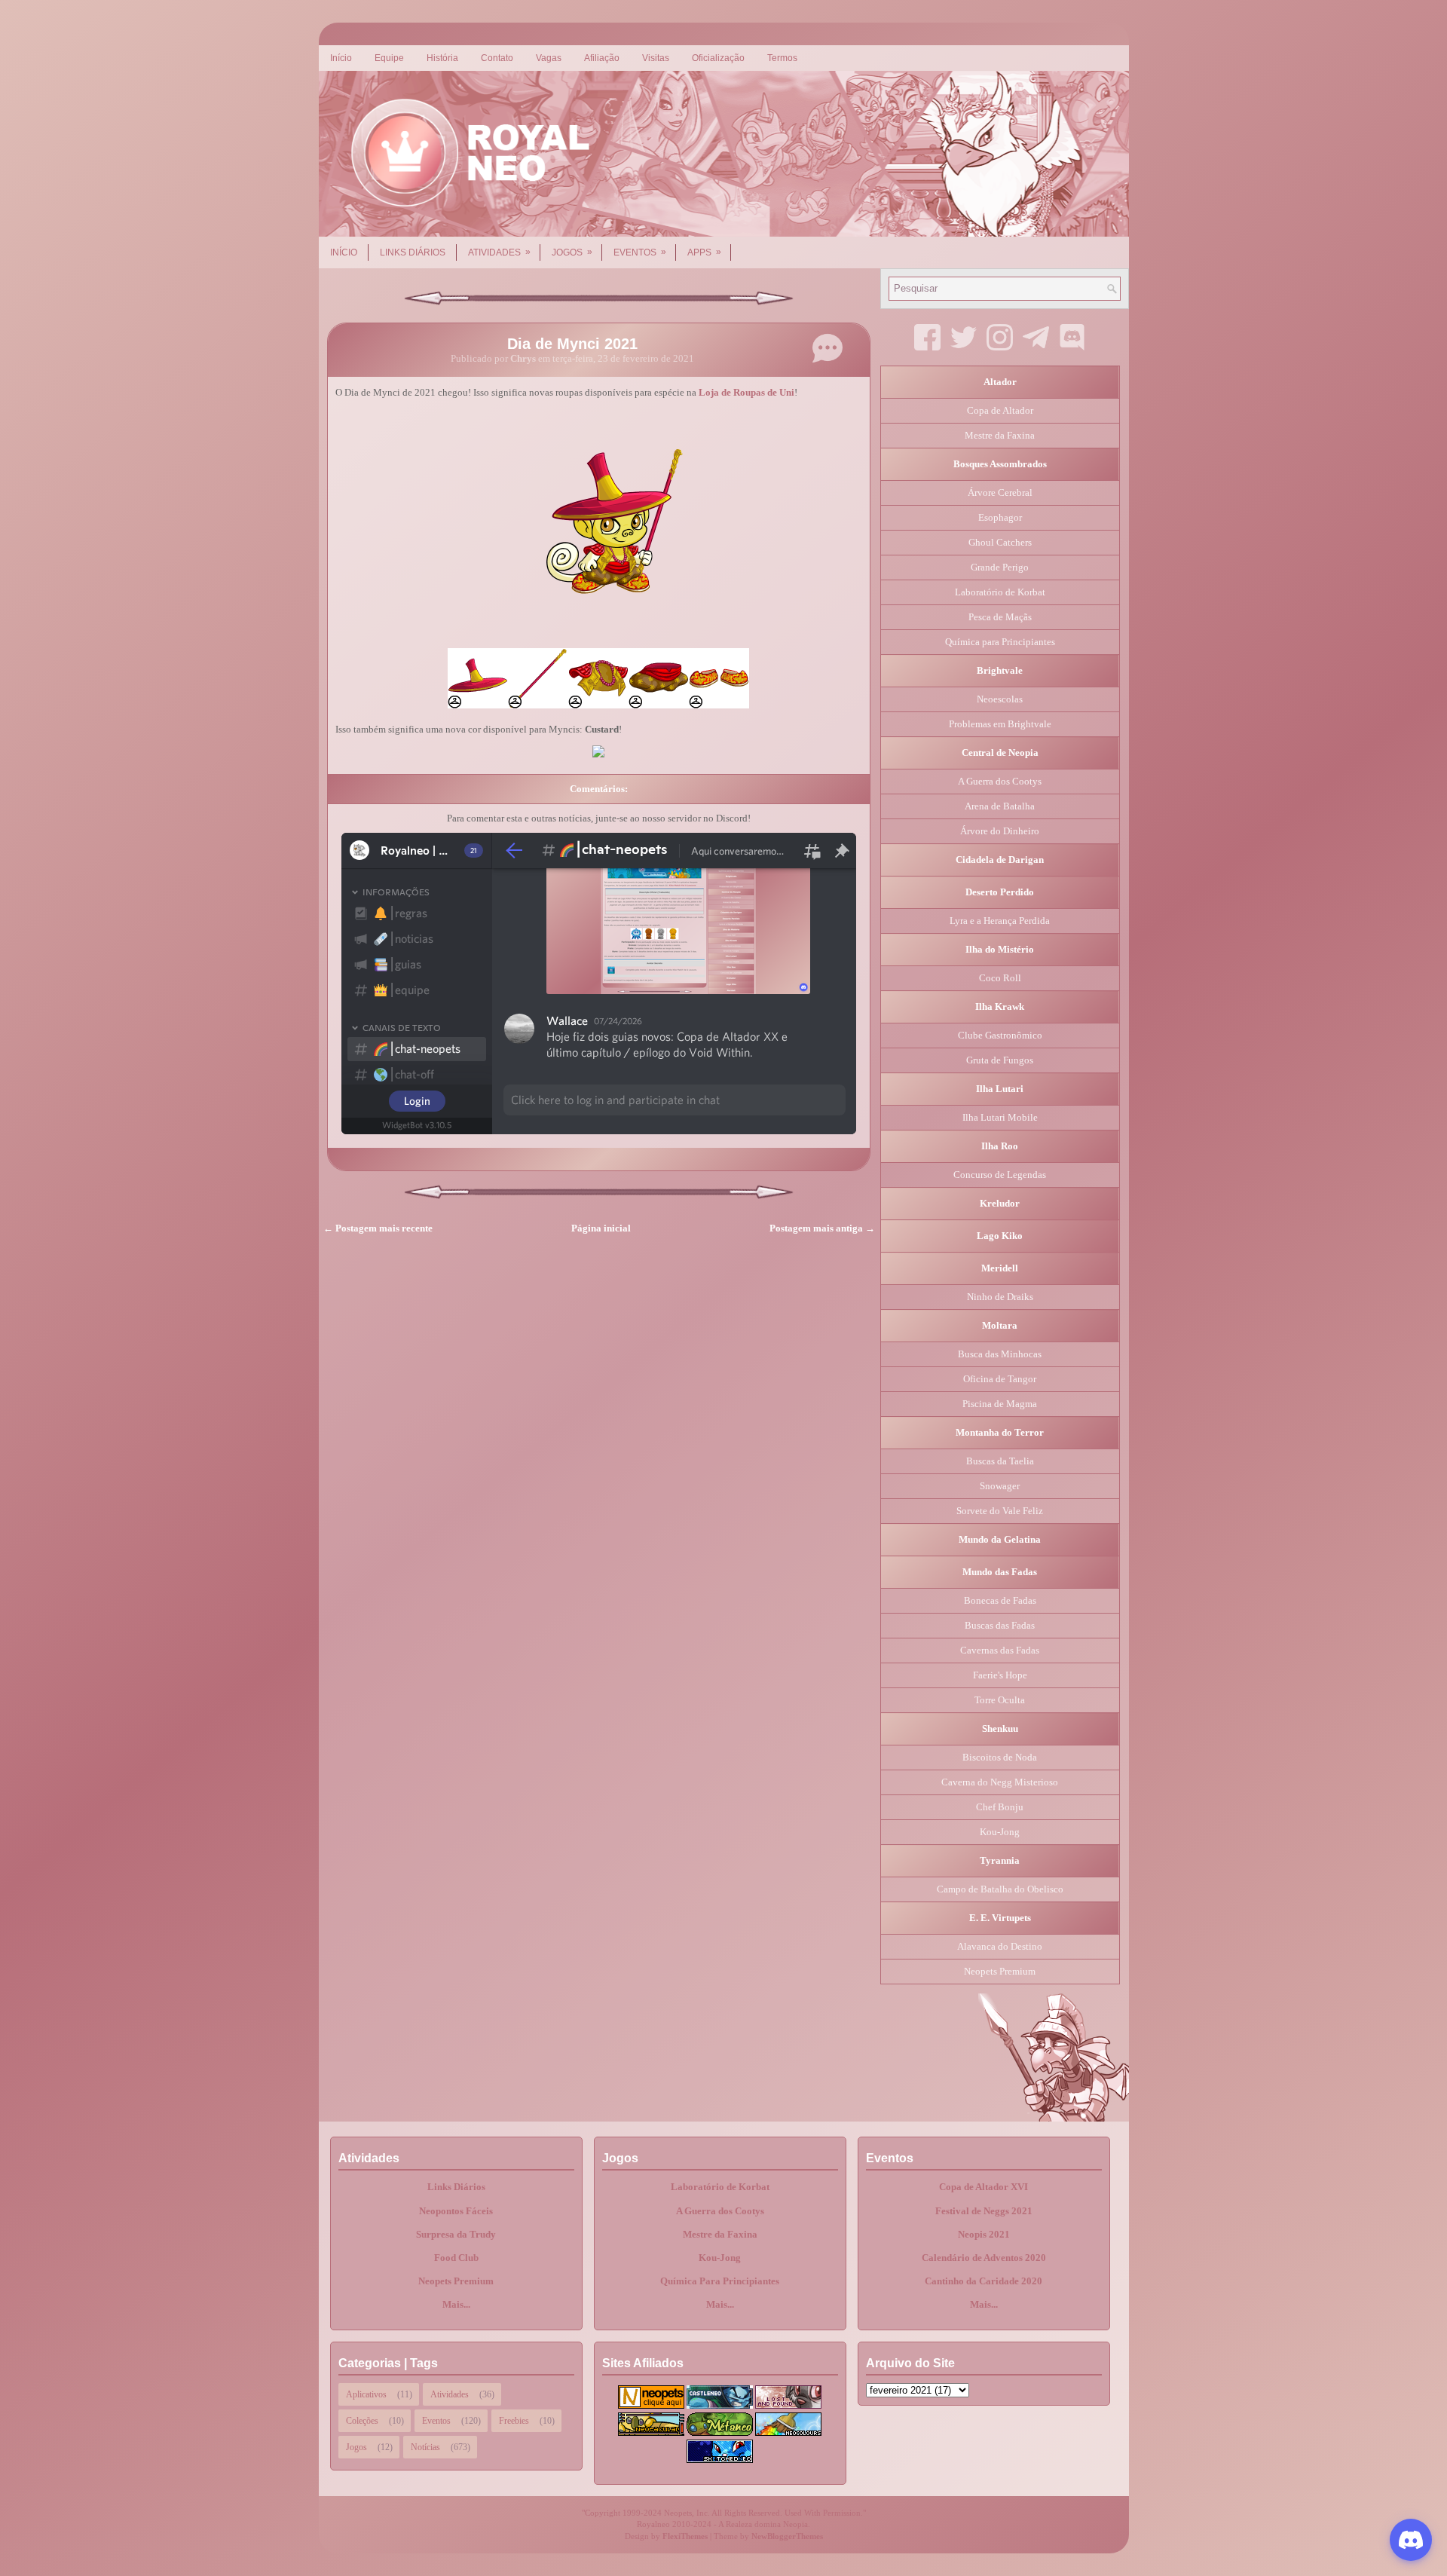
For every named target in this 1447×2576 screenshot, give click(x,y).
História (442, 58)
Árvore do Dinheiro (1000, 831)
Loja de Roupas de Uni (746, 392)
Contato (497, 58)
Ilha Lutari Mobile (1000, 1117)
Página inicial (601, 1228)
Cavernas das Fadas (1000, 1650)
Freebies (514, 2421)
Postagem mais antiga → (822, 1228)
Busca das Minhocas (1000, 1354)
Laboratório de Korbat (1000, 592)
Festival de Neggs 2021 (984, 2211)
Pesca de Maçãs (1000, 617)
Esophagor (1000, 517)
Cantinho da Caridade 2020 (984, 2281)
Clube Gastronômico (1000, 1035)
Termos (782, 58)
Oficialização (718, 58)
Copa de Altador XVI (984, 2187)
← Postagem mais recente (378, 1228)
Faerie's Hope (1000, 1675)
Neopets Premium (1000, 1971)
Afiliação (602, 58)
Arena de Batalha (1000, 806)
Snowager (1000, 1486)
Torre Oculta (1000, 1700)
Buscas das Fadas (1000, 1625)
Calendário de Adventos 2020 (984, 2258)
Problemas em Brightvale (1000, 724)
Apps (704, 252)
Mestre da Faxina (1000, 435)
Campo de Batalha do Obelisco (1000, 1889)
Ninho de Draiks (1000, 1297)
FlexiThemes (685, 2536)
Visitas (656, 58)
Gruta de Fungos (1000, 1060)
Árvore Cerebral (1000, 493)
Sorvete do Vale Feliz (1000, 1511)
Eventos (640, 252)
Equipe (389, 58)
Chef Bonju (1000, 1807)
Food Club (456, 2258)
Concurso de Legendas (1000, 1175)
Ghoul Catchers (1000, 542)
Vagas (549, 58)
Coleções (362, 2421)
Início (341, 58)
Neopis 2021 (984, 2234)
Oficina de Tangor (1000, 1379)
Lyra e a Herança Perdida (1000, 921)
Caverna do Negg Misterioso (1000, 1782)
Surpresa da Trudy (456, 2234)
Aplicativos (366, 2394)
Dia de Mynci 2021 (572, 344)
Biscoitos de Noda (1000, 1757)
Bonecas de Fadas (1000, 1600)
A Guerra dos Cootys (1000, 781)
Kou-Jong (1000, 1832)
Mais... (456, 2304)
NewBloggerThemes (787, 2536)
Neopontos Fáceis (456, 2211)
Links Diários (413, 252)
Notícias (425, 2447)
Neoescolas (1000, 699)
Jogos (572, 252)
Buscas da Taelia (1000, 1461)
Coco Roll (1000, 978)
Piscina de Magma (1000, 1404)
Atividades (499, 252)
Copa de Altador (1000, 410)
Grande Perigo (1000, 567)
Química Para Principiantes (720, 2281)
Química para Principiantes (1000, 642)
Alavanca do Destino (1000, 1946)
